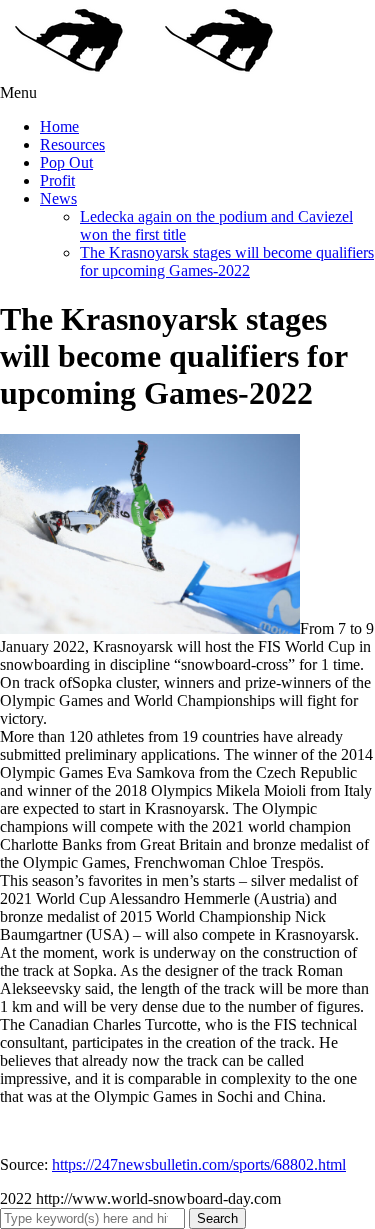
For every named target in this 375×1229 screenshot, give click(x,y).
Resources (72, 144)
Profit (57, 180)
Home (59, 126)
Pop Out (66, 162)
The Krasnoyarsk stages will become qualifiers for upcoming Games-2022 (227, 261)
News (58, 198)
